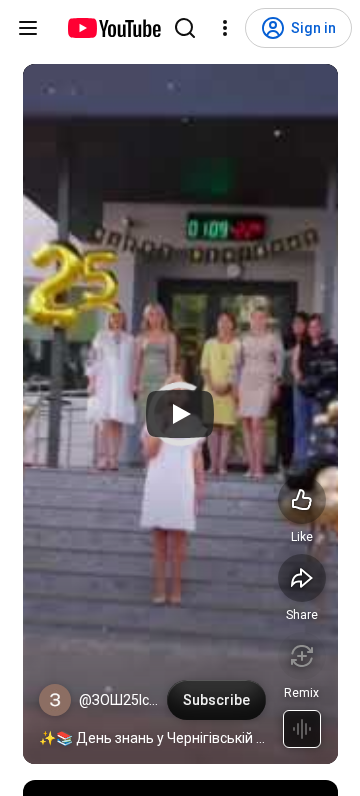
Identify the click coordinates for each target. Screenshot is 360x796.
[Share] (302, 578)
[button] (55, 700)
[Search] (185, 28)
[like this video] (302, 500)
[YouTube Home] (113, 28)
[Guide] (28, 28)
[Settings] (225, 28)
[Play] (180, 414)
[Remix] (302, 656)
